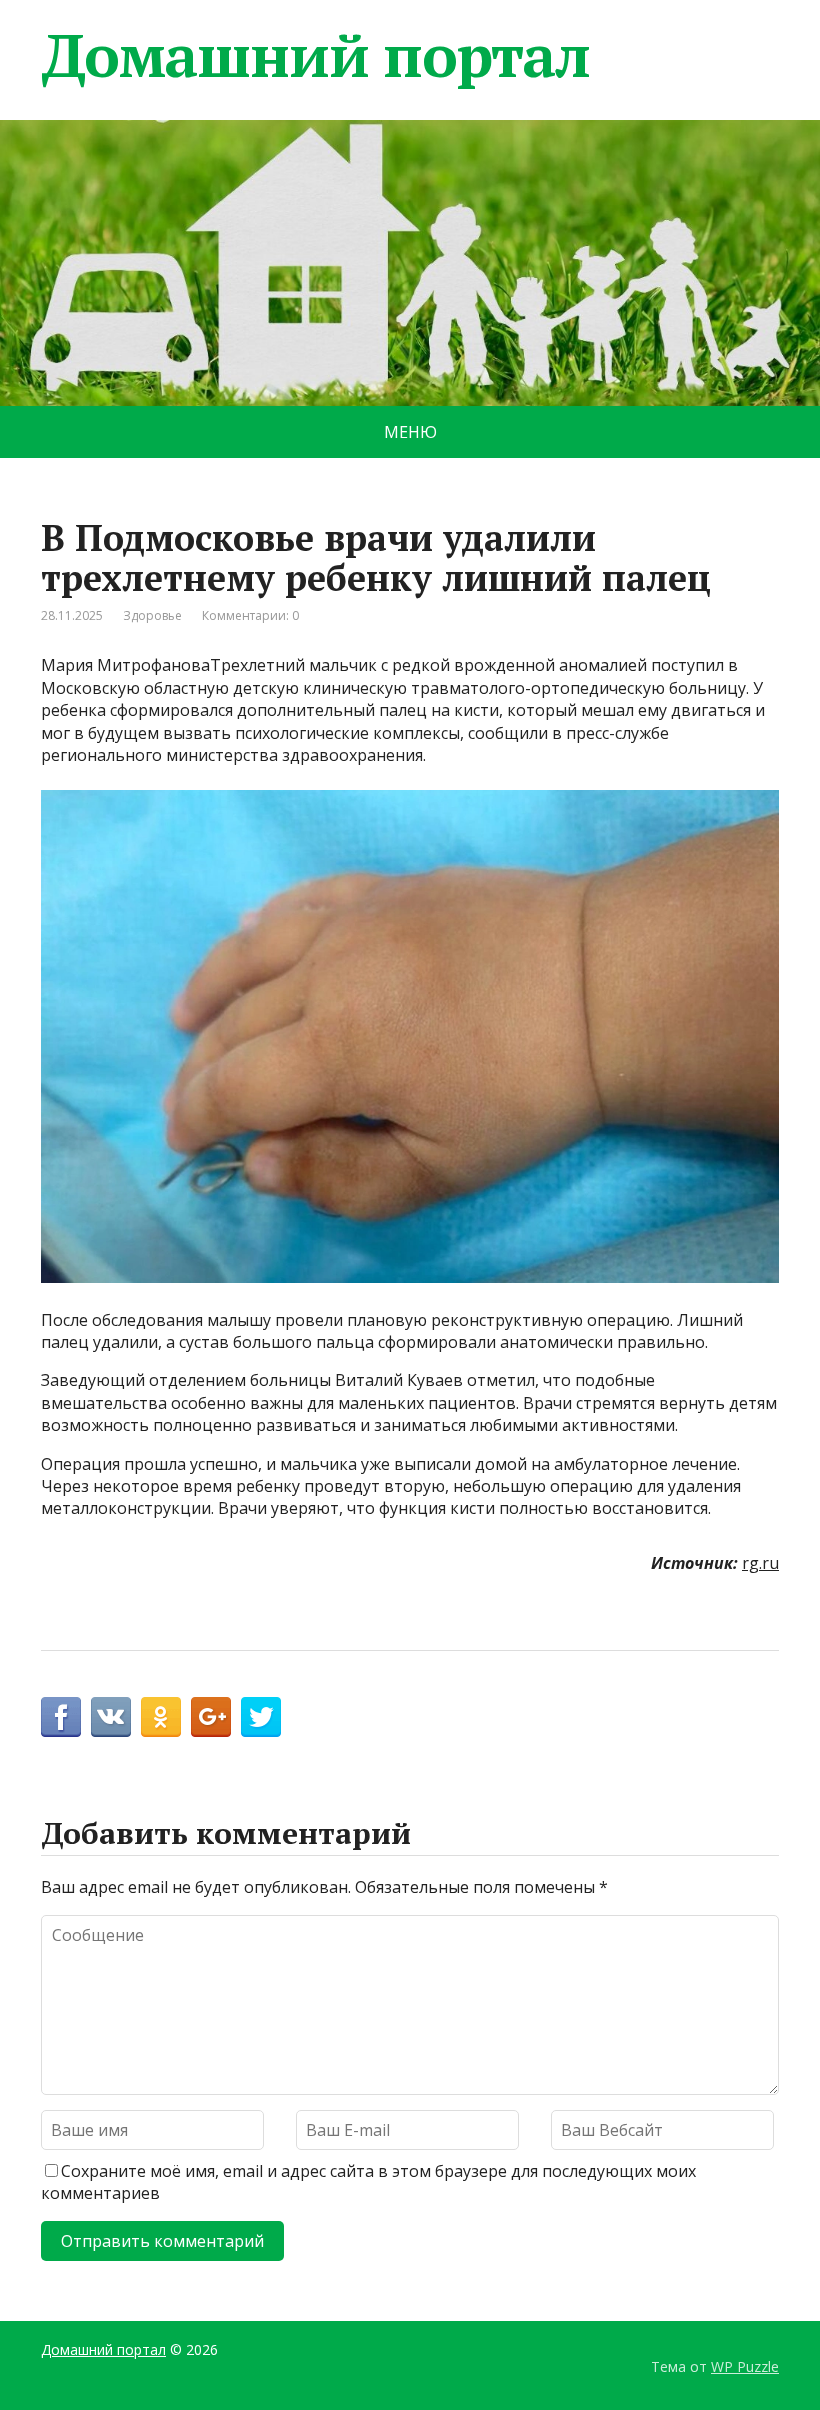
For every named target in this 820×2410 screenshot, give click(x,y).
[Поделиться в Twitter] (261, 1717)
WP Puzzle (745, 2366)
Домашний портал (315, 55)
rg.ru (760, 1563)
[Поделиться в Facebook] (61, 1717)
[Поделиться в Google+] (211, 1717)
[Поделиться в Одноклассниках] (161, 1717)
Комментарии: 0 (250, 615)
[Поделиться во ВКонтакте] (111, 1717)
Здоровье (152, 615)
